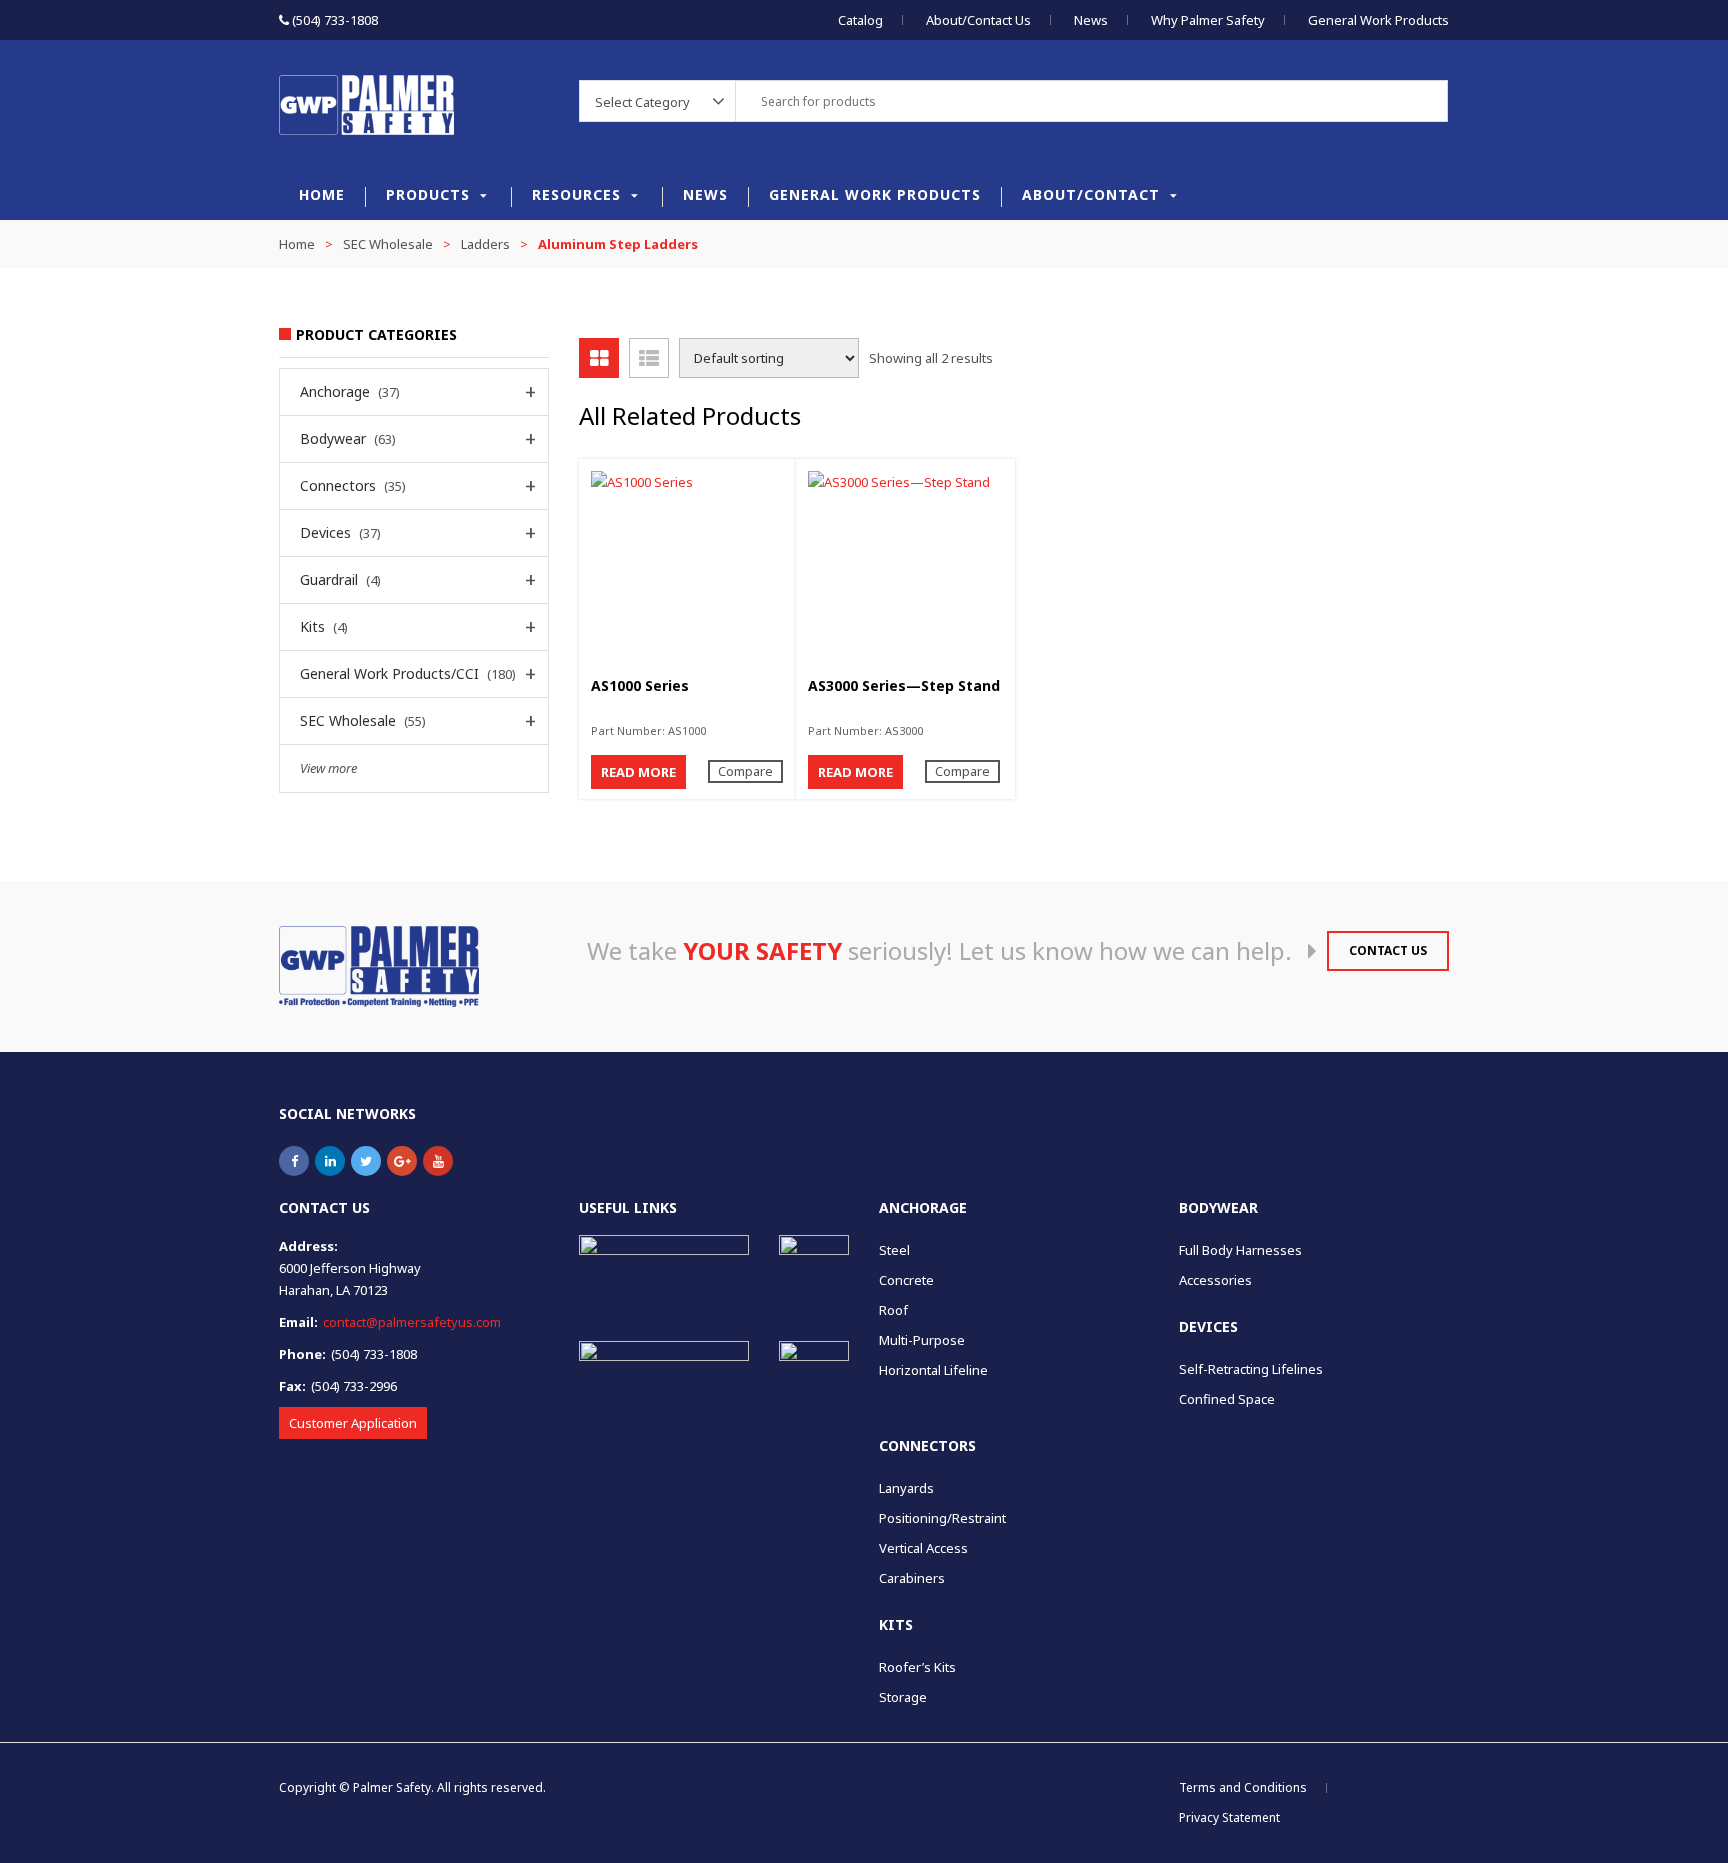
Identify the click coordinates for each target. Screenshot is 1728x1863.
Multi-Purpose (922, 1340)
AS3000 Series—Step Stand (904, 685)
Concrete (906, 1280)
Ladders (485, 244)
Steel (894, 1250)
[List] (649, 358)
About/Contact (1091, 194)
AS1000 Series (640, 685)
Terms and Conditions (1243, 1787)
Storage (903, 1697)
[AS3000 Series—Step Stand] (905, 568)
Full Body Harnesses (1240, 1250)
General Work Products (1378, 20)
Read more (638, 772)
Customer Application (353, 1423)
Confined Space (1227, 1399)
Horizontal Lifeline (933, 1370)
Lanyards (906, 1488)
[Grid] (599, 358)
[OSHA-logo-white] (664, 1260)
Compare (745, 771)
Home (322, 194)
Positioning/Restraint (942, 1518)
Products (428, 194)
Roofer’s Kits (917, 1667)
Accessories (1215, 1280)
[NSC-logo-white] (814, 1270)
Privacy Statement (1229, 1817)
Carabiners (912, 1578)
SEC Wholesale (388, 244)
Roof (893, 1310)
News (1091, 20)
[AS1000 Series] (688, 568)
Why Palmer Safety (1208, 20)
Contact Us (1388, 950)
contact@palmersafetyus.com (412, 1322)
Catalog (860, 20)
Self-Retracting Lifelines (1251, 1369)
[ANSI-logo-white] (664, 1372)
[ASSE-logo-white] (814, 1377)
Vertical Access (923, 1548)
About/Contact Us (978, 20)
